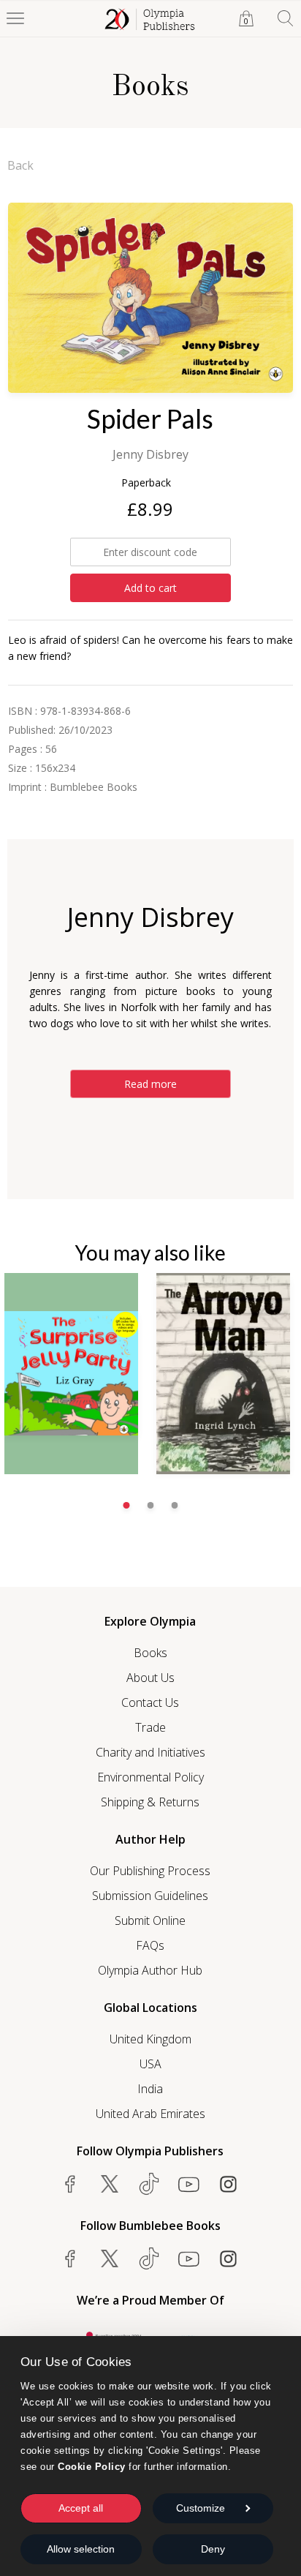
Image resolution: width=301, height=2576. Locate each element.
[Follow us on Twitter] (110, 2184)
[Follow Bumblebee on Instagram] (228, 2258)
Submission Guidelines (150, 1896)
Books (150, 1653)
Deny (213, 2549)
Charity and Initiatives (150, 1752)
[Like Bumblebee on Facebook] (70, 2258)
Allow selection (81, 2549)
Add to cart (150, 588)
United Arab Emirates (150, 2114)
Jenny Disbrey (150, 454)
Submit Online (150, 1920)
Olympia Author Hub (150, 1970)
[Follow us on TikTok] (149, 2184)
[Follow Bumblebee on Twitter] (110, 2258)
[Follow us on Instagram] (228, 2184)
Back (20, 165)
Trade (150, 1727)
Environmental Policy (150, 1777)
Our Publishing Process (150, 1871)
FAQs (150, 1945)
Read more (150, 1084)
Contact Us (150, 1702)
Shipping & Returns (150, 1802)
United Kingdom (150, 2039)
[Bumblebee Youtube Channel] (188, 2258)
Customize (201, 2508)
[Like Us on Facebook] (70, 2184)
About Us (150, 1678)
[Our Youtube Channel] (188, 2184)
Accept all (81, 2508)
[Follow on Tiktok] (149, 2258)
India (150, 2089)
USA (150, 2064)
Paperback (146, 482)
